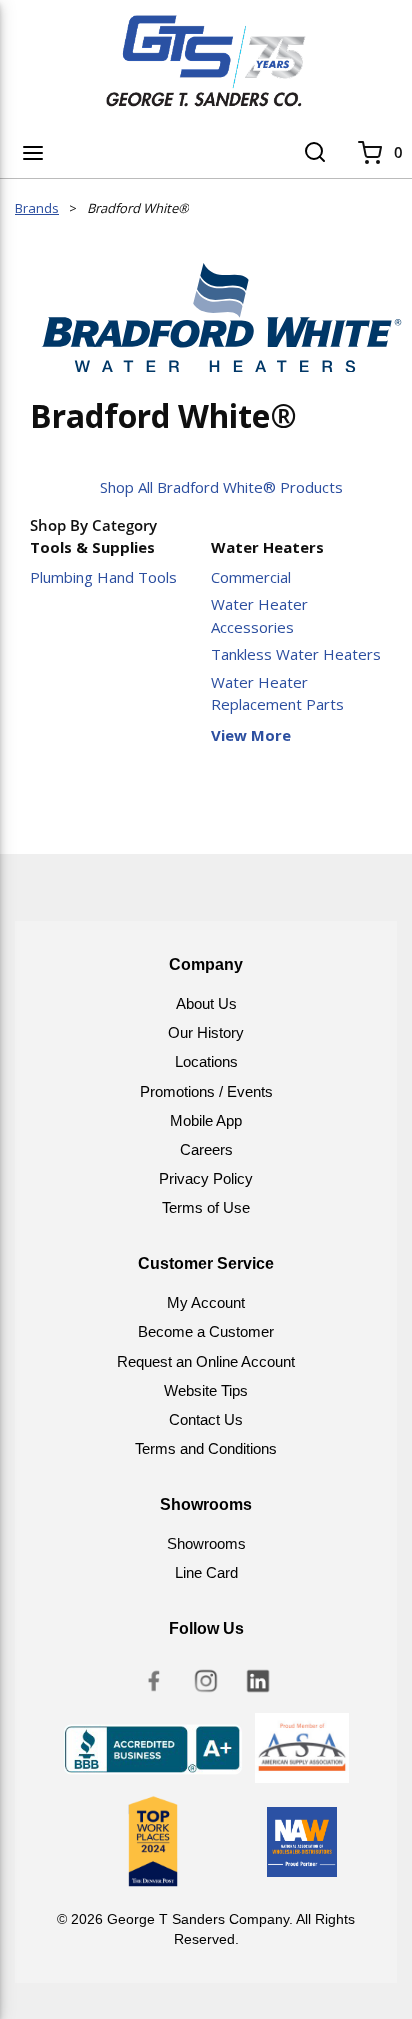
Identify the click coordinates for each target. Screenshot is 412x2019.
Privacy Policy (206, 1178)
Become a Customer (206, 1331)
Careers (206, 1149)
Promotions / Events (206, 1091)
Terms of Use (206, 1207)
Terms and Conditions (206, 1448)
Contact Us (206, 1419)
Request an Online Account (206, 1361)
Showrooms (206, 1543)
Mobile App (206, 1120)
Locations (206, 1061)
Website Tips (206, 1390)
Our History (206, 1032)
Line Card (206, 1572)
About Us (206, 1003)
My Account (206, 1302)
